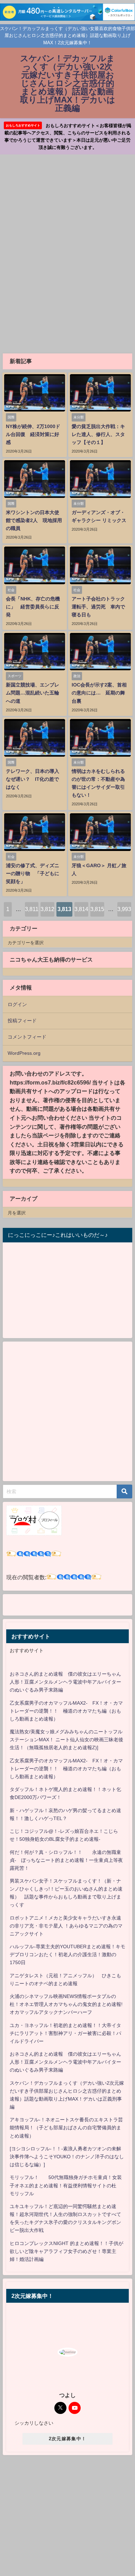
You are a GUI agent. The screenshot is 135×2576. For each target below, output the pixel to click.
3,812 (47, 909)
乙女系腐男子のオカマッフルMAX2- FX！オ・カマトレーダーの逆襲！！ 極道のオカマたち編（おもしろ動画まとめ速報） (66, 1711)
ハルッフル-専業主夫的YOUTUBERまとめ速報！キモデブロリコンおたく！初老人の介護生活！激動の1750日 (67, 1954)
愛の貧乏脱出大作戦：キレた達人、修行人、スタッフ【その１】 (98, 434)
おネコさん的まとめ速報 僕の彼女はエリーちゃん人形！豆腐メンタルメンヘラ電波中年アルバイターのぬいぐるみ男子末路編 (65, 1682)
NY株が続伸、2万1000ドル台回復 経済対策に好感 (33, 434)
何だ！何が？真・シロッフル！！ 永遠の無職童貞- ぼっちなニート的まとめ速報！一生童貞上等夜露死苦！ (66, 1860)
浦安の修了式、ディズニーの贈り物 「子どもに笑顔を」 (33, 873)
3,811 (32, 909)
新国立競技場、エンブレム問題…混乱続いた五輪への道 (33, 693)
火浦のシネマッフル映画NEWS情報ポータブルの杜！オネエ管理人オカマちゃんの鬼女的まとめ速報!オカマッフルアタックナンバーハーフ (66, 2004)
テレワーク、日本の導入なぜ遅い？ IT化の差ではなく (33, 779)
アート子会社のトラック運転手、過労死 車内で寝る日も (98, 607)
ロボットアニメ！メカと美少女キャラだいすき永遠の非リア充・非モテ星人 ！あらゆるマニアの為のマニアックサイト (66, 1926)
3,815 (97, 909)
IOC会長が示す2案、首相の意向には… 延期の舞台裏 (99, 693)
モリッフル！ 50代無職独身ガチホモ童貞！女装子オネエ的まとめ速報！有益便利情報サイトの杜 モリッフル (66, 2185)
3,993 (124, 909)
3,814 (81, 909)
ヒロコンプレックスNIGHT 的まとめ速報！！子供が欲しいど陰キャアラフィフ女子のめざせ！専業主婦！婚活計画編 (66, 2251)
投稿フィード (22, 1021)
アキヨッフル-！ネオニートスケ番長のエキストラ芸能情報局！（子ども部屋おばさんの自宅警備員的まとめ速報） (66, 2128)
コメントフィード (27, 1037)
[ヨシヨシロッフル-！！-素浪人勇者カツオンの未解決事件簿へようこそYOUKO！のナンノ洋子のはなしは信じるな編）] (67, 2157)
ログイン (17, 1004)
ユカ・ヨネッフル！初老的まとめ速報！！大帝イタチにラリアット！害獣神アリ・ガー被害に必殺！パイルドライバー (65, 2033)
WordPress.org (24, 1053)
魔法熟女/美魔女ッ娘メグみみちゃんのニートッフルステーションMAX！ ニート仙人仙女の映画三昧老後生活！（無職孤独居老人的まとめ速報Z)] (66, 1740)
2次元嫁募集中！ (67, 2439)
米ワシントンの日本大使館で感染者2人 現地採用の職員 (34, 520)
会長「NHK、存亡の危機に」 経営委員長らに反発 (33, 607)
